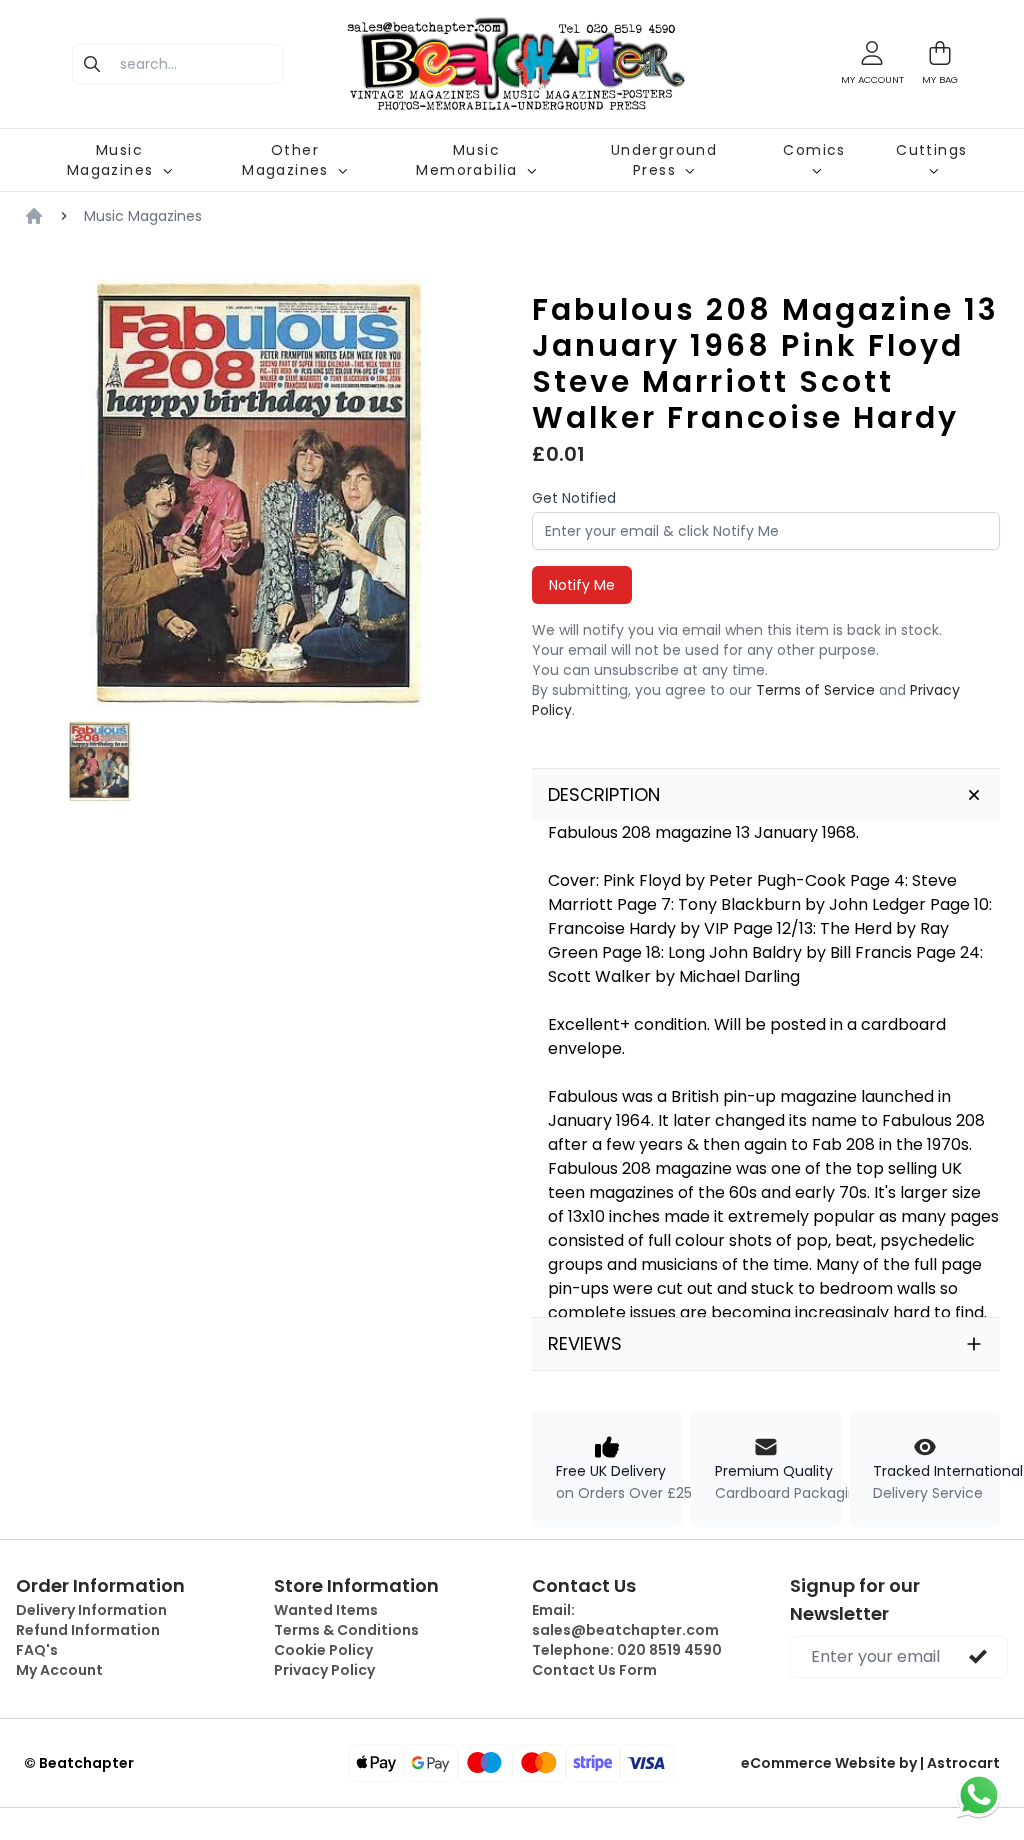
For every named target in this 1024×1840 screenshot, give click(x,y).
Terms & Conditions (346, 1630)
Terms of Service (815, 690)
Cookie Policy (323, 1650)
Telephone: (627, 1650)
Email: (625, 1620)
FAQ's (37, 1650)
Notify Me (582, 585)
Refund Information (88, 1630)
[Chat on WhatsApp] (979, 1795)
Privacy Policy (324, 1670)
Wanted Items (326, 1610)
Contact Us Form (594, 1670)
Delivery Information (91, 1610)
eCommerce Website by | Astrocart (870, 1763)
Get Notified (574, 498)
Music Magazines (143, 216)
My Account (59, 1670)
